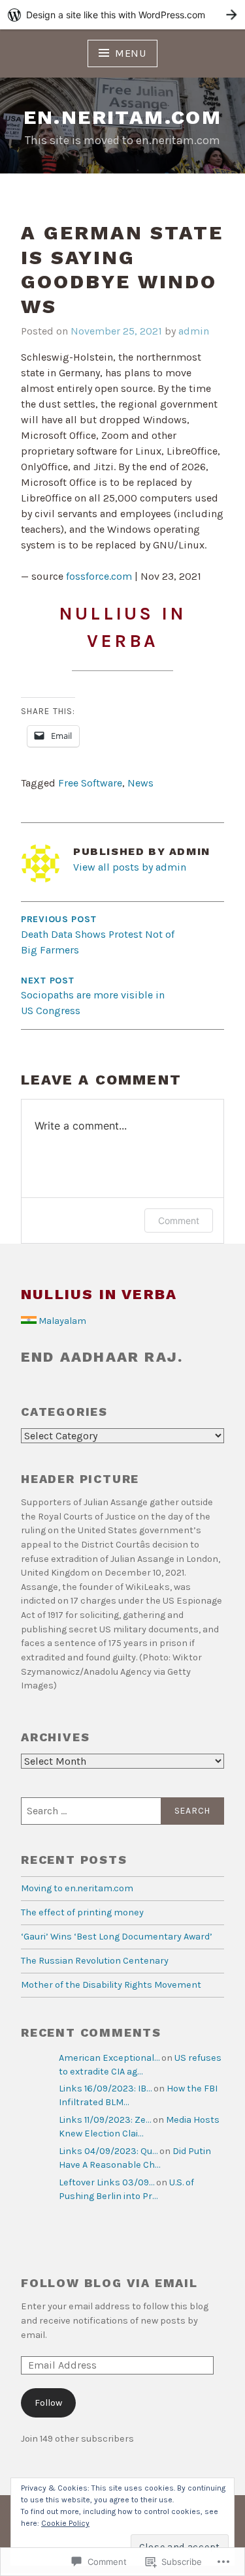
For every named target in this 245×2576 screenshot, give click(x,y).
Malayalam (62, 1321)
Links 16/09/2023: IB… (105, 2089)
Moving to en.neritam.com (77, 1888)
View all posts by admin (130, 867)
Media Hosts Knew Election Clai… (139, 2127)
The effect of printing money (82, 1912)
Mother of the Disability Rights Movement (111, 1985)
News (140, 783)
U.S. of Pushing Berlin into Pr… (126, 2190)
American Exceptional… (109, 2058)
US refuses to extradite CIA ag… (140, 2065)
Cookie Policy (65, 2523)
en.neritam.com (123, 117)
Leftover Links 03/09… (106, 2182)
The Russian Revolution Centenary (95, 1961)
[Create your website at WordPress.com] (122, 15)
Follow (48, 2403)
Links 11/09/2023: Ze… (105, 2120)
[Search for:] (122, 1811)
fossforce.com (99, 576)
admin (194, 331)
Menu (131, 53)
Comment (179, 1221)
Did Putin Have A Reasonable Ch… (135, 2158)
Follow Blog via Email (109, 2283)
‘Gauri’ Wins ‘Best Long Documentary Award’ (117, 1937)
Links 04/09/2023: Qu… (108, 2151)
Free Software (90, 783)
